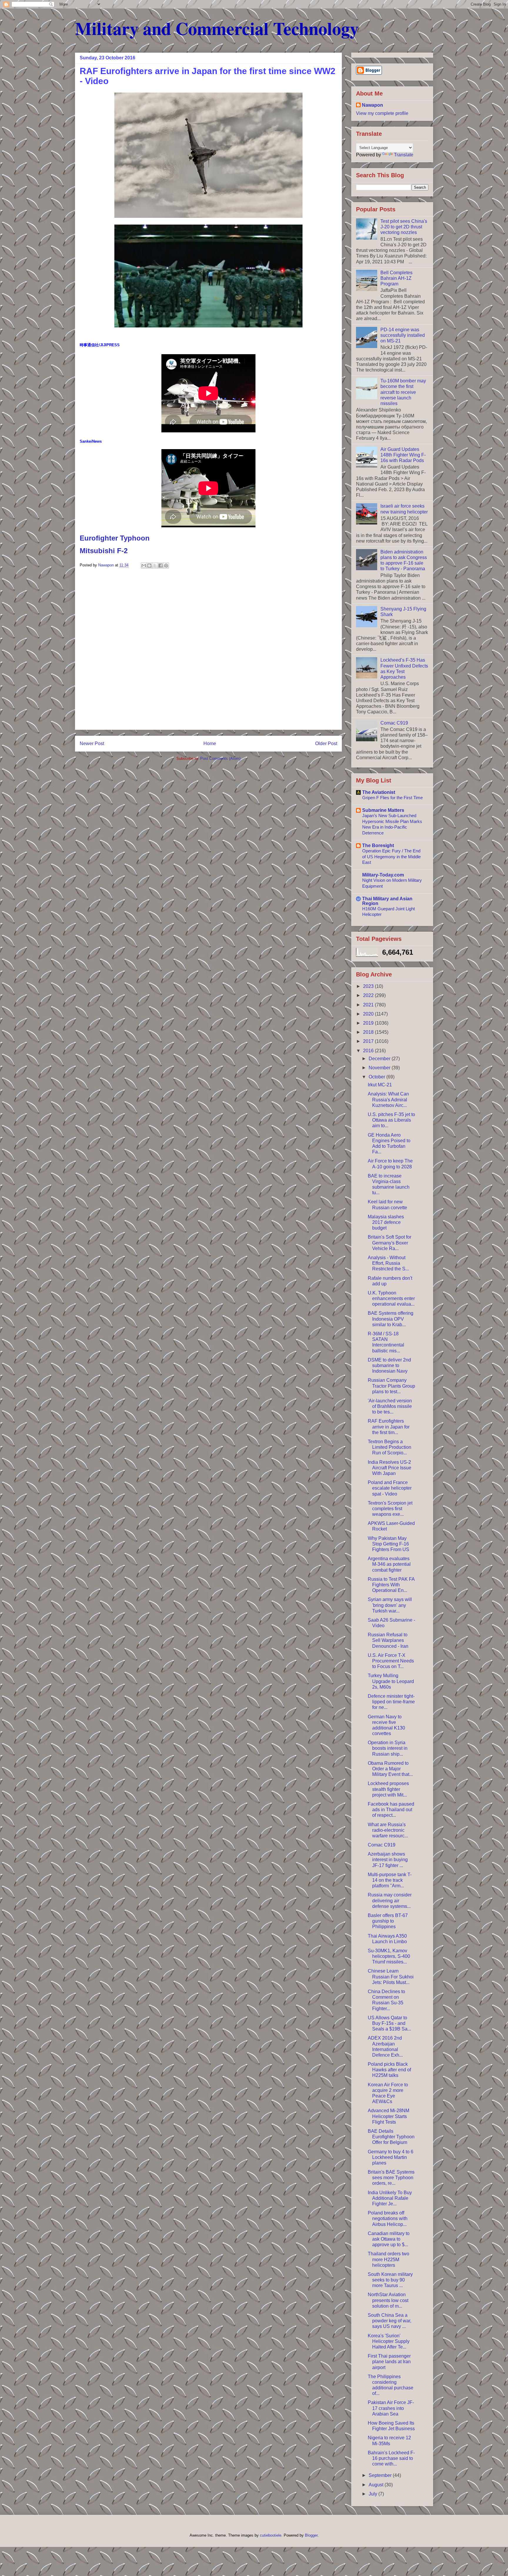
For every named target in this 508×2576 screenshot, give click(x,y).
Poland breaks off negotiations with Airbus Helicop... (388, 2218)
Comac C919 (394, 723)
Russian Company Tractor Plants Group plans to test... (391, 1386)
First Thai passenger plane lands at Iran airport (389, 2362)
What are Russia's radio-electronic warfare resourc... (388, 1830)
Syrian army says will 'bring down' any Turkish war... (390, 1605)
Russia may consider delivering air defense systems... (390, 1900)
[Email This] (144, 566)
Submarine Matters (383, 810)
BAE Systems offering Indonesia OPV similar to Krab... (391, 1319)
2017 (369, 1041)
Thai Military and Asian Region (387, 901)
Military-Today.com (383, 875)
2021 (369, 1005)
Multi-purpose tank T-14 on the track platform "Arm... (390, 1880)
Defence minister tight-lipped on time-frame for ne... (391, 1702)
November (380, 1068)
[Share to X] (155, 566)
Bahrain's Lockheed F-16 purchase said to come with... (391, 2458)
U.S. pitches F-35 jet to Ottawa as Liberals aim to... (391, 1120)
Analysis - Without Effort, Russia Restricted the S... (388, 1263)
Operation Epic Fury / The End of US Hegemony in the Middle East (391, 857)
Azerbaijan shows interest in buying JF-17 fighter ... (388, 1860)
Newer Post (92, 743)
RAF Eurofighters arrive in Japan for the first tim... (389, 1427)
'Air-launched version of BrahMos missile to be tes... (390, 1406)
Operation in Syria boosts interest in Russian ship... (388, 1748)
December (380, 1059)
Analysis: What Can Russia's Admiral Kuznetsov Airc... (388, 1099)
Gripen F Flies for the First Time (392, 798)
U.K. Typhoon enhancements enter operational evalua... (391, 1298)
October (377, 1077)
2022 (369, 995)
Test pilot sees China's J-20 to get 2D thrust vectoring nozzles (404, 227)
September (381, 2475)
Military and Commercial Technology (217, 28)
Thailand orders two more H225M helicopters (388, 2259)
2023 (369, 986)
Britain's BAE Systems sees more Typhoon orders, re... (391, 2178)
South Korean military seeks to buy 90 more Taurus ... (390, 2280)
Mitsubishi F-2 (104, 551)
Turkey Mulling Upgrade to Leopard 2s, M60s (391, 1681)
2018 (369, 1032)
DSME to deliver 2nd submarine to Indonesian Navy (389, 1365)
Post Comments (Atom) (220, 758)
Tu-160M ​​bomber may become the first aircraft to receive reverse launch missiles (403, 392)
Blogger (311, 2535)
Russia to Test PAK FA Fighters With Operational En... (391, 1585)
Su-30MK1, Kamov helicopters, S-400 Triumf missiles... (389, 1956)
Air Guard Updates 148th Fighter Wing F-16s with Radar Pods (403, 455)
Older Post (326, 743)
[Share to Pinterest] (166, 566)
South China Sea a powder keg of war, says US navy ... (390, 2321)
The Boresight (378, 845)
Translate (404, 155)
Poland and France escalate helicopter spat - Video (390, 1488)
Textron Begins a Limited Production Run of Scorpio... (390, 1447)
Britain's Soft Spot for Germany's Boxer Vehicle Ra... (390, 1243)
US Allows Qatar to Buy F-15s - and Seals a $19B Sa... (389, 2023)
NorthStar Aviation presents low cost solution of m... (388, 2300)
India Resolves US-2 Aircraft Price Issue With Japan (390, 1468)
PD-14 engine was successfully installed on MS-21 (403, 335)
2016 (369, 1051)
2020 (369, 1014)
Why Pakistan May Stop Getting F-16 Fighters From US (388, 1544)
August (377, 2485)
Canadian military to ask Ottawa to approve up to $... (389, 2239)
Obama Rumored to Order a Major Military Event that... (390, 1769)
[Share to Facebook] (161, 566)
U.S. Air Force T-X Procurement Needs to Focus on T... (391, 1661)
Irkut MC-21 (380, 1085)
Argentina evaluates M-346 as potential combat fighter (389, 1564)
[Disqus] (208, 652)
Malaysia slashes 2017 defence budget (386, 1222)
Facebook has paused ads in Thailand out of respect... (391, 1810)
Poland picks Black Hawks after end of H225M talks (389, 2070)
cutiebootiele (271, 2535)
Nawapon (372, 105)
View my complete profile (382, 113)
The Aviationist (379, 792)
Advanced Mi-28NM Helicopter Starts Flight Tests (388, 2116)
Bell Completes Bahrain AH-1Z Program (396, 278)
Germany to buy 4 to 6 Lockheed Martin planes (391, 2157)
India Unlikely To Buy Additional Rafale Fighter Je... (390, 2198)
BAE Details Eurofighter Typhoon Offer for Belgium (391, 2137)
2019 (369, 1023)
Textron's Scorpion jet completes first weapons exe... (390, 1509)
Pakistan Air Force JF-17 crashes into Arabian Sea (391, 2408)
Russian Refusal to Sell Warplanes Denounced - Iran (388, 1640)
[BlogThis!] (149, 566)
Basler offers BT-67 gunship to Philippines (388, 1921)
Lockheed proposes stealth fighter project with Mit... (388, 1789)
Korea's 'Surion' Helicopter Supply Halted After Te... (389, 2341)
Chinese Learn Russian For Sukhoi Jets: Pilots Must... (391, 1977)
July (374, 2494)
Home (210, 743)
